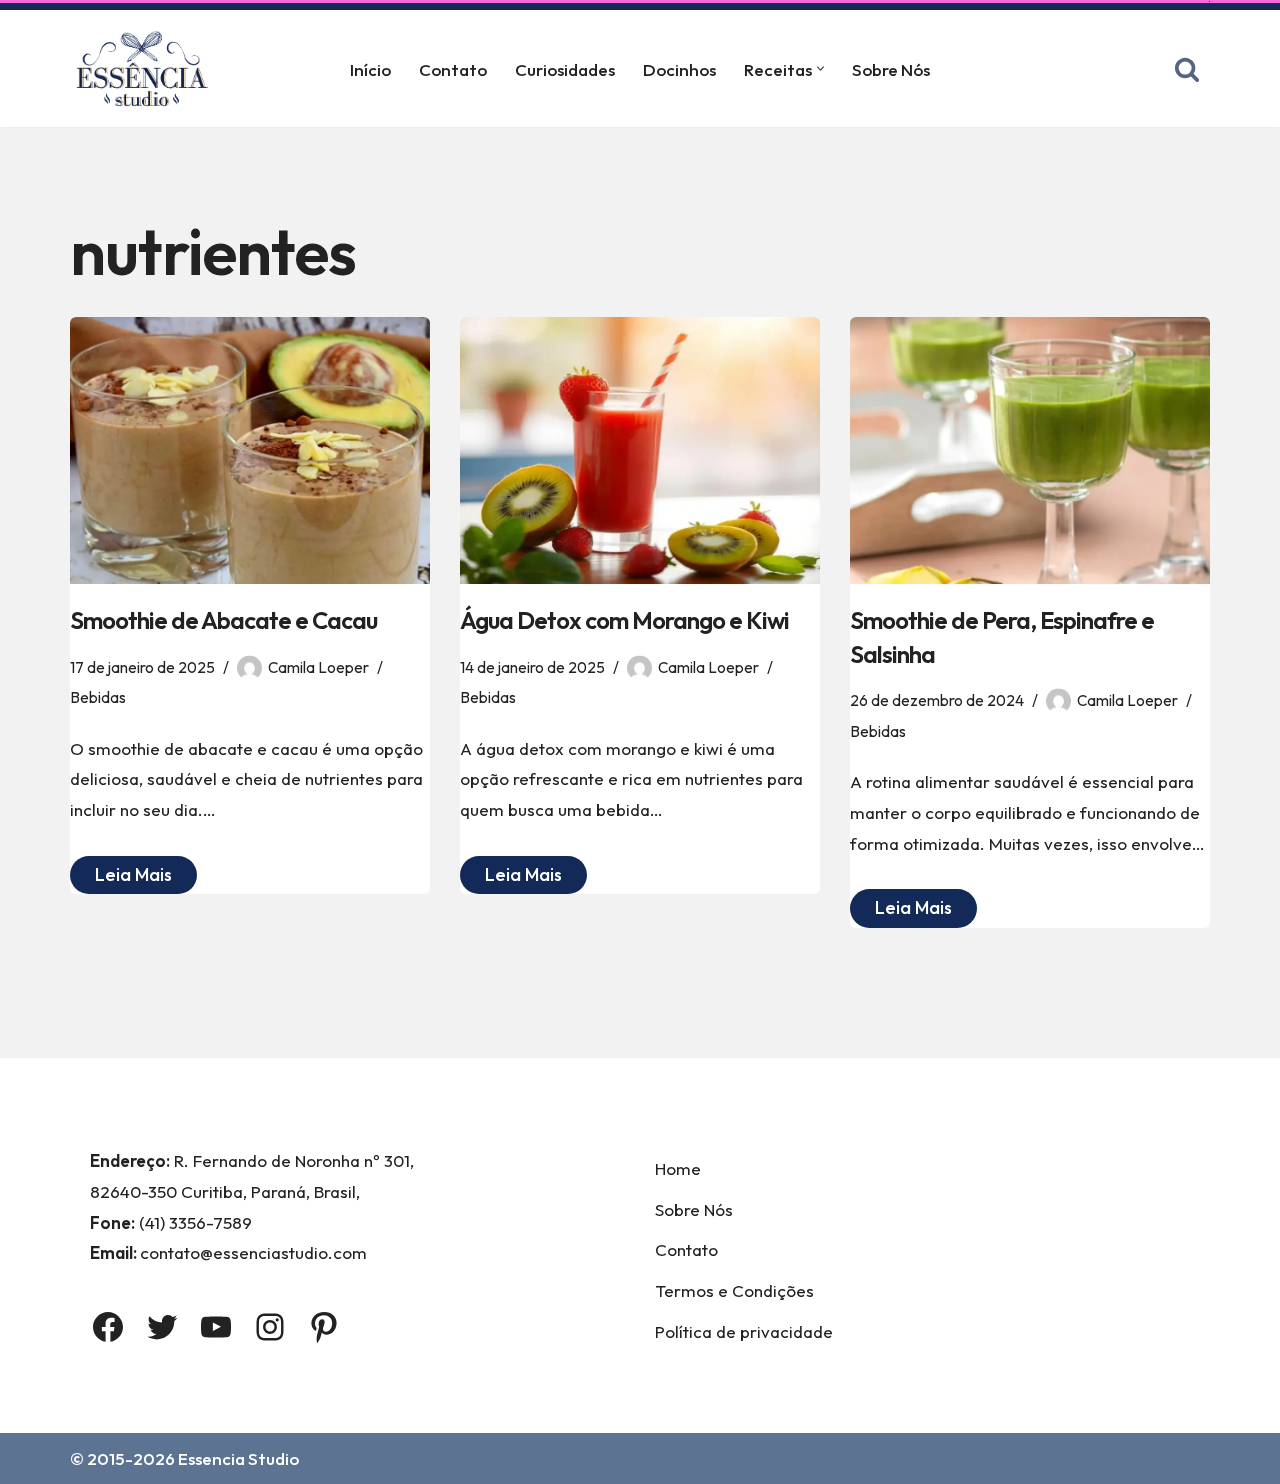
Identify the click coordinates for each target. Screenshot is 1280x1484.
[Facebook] (108, 1327)
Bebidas (98, 697)
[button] (820, 68)
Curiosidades (565, 69)
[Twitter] (162, 1327)
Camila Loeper (318, 667)
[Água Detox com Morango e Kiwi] (640, 450)
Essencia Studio (238, 1458)
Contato (453, 69)
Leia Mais (121, 878)
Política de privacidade (744, 1331)
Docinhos (679, 69)
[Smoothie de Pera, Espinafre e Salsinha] (1030, 450)
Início (370, 69)
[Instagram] (270, 1327)
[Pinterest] (324, 1327)
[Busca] (1187, 69)
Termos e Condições (734, 1290)
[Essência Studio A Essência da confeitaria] (147, 68)
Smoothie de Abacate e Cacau (223, 620)
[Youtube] (216, 1327)
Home (678, 1168)
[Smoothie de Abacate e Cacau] (250, 450)
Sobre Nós (891, 69)
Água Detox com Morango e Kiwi (624, 620)
